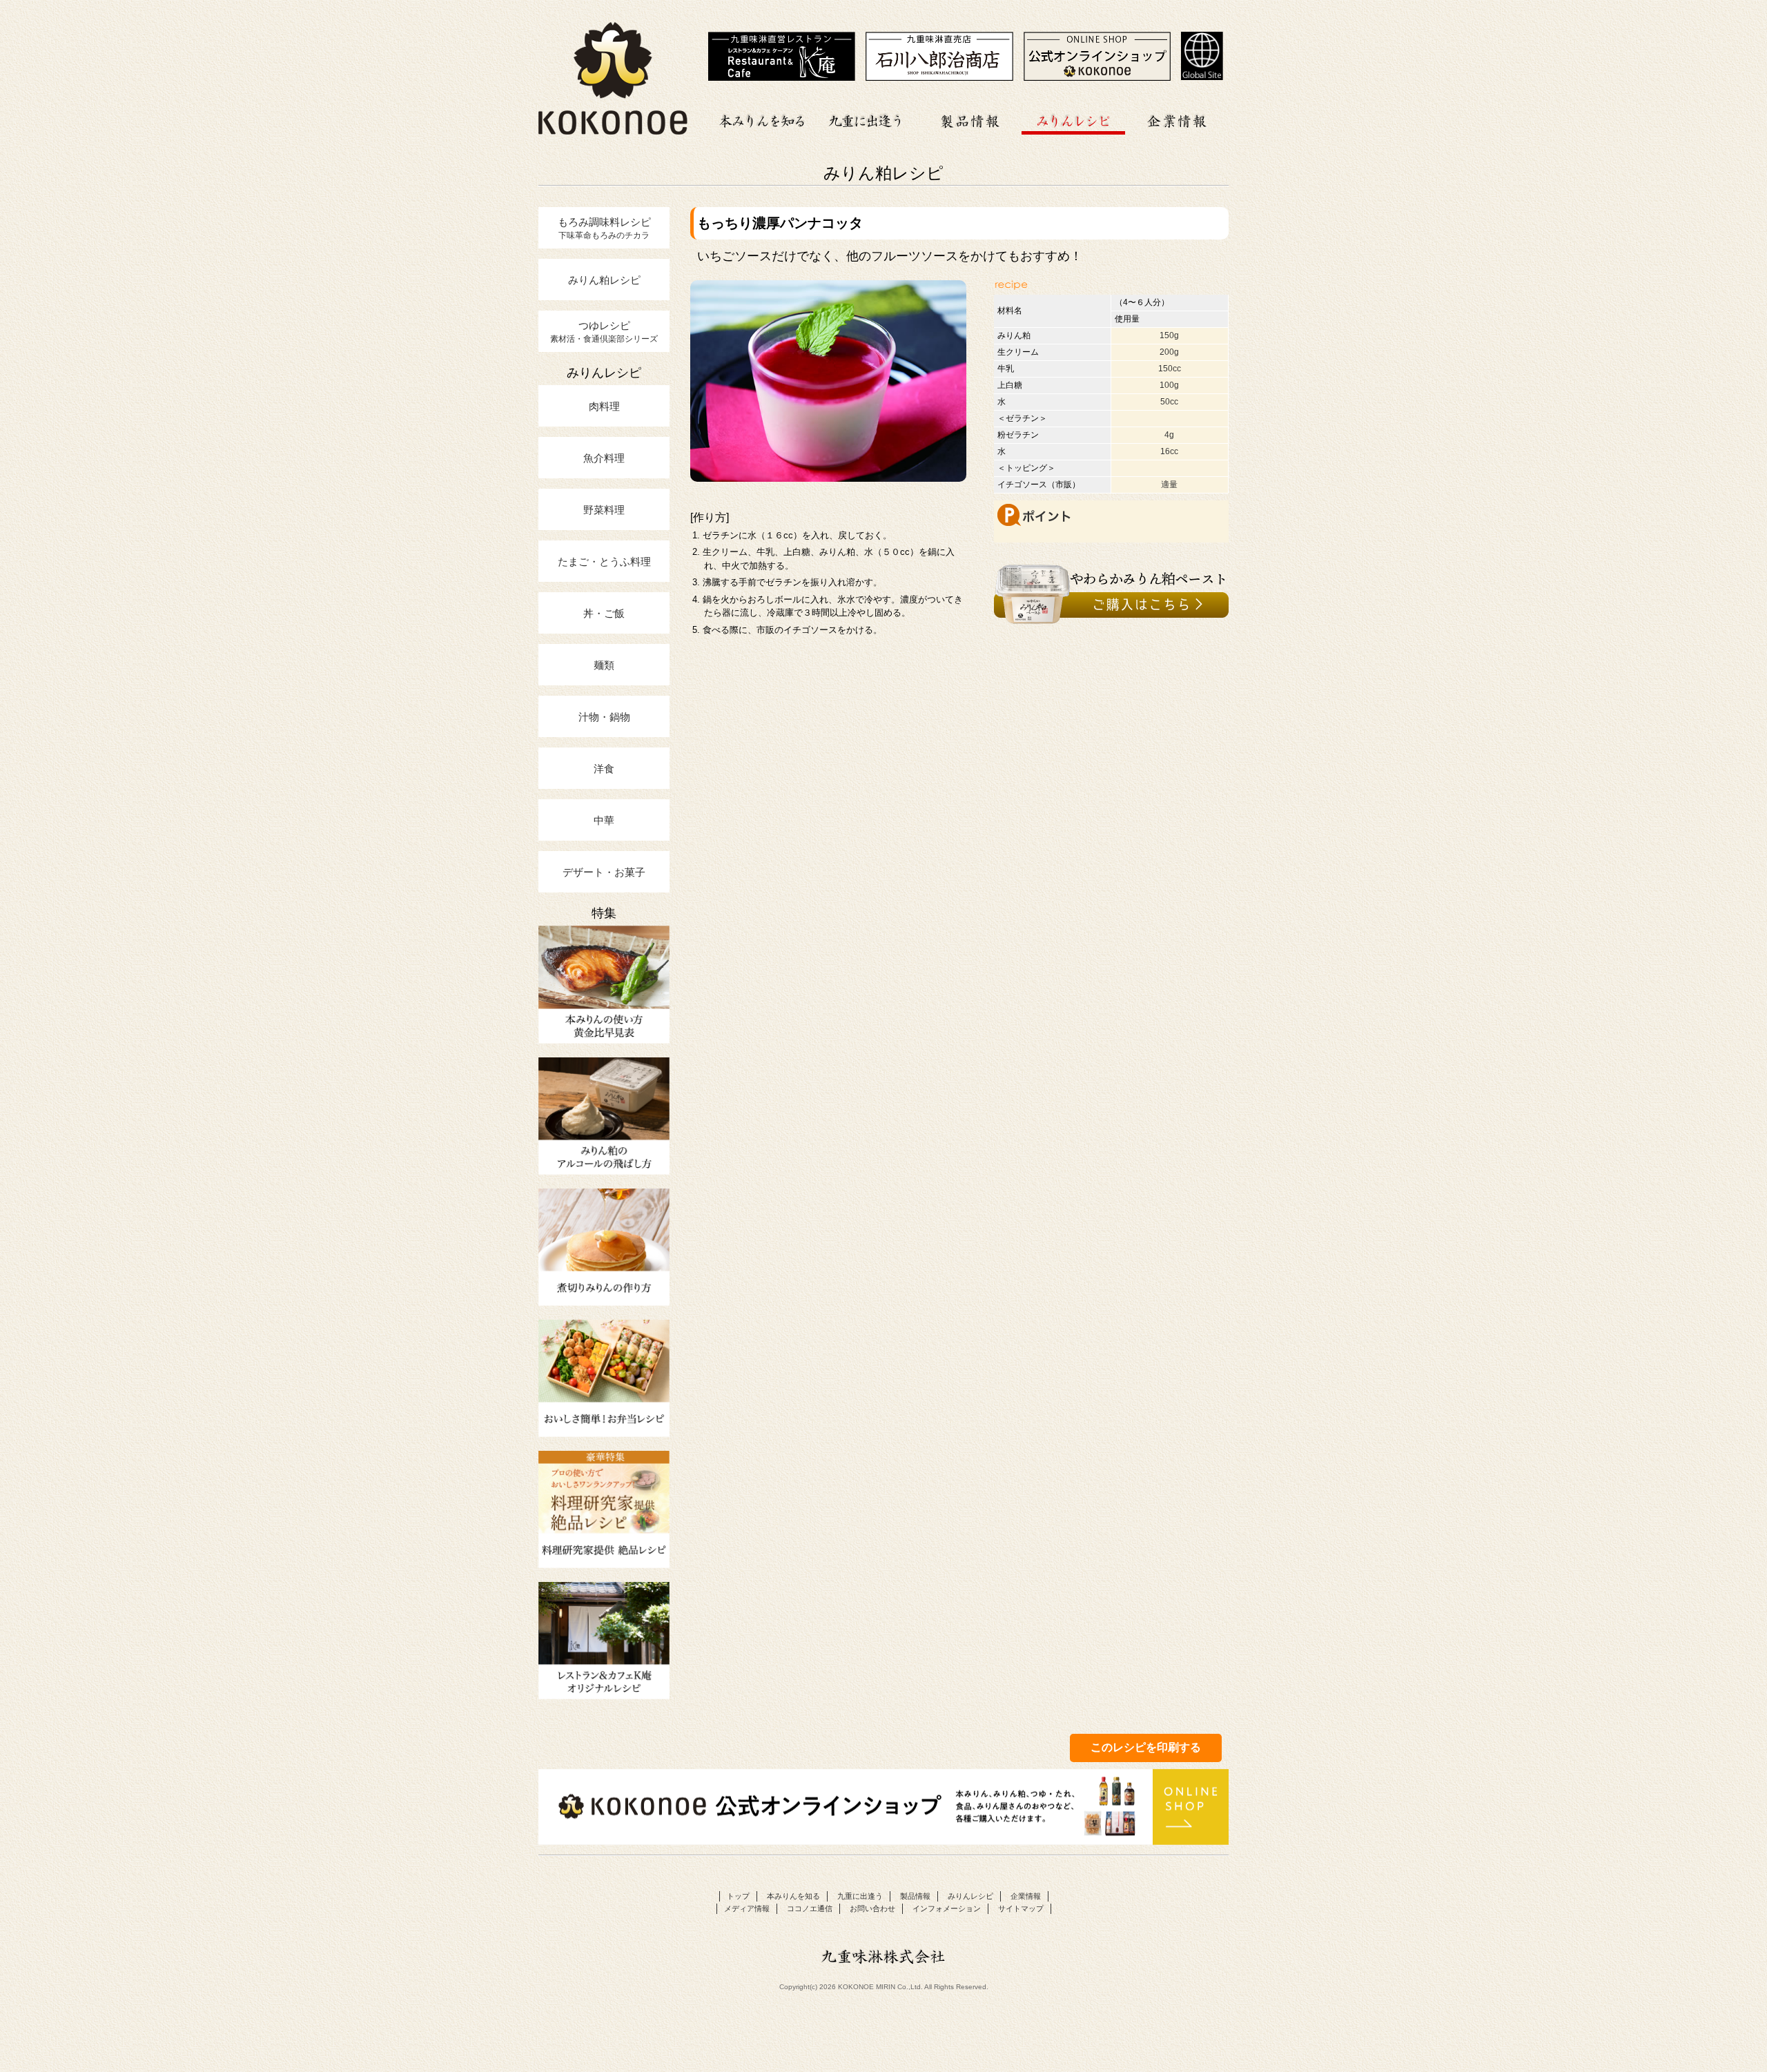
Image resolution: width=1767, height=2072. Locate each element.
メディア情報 (747, 1908)
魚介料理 (604, 458)
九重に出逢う (866, 119)
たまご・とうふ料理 (604, 561)
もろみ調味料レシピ (604, 228)
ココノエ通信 (810, 1908)
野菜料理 (604, 509)
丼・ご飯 (604, 613)
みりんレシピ (1073, 119)
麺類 (604, 665)
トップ (738, 1896)
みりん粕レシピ (604, 280)
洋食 (604, 768)
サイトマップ (1021, 1908)
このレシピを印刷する (1146, 1747)
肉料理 (604, 406)
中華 (604, 820)
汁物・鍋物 (604, 716)
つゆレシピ (604, 331)
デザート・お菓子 (604, 872)
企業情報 (1177, 119)
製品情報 (970, 119)
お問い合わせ (872, 1908)
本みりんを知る (763, 119)
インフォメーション (947, 1908)
